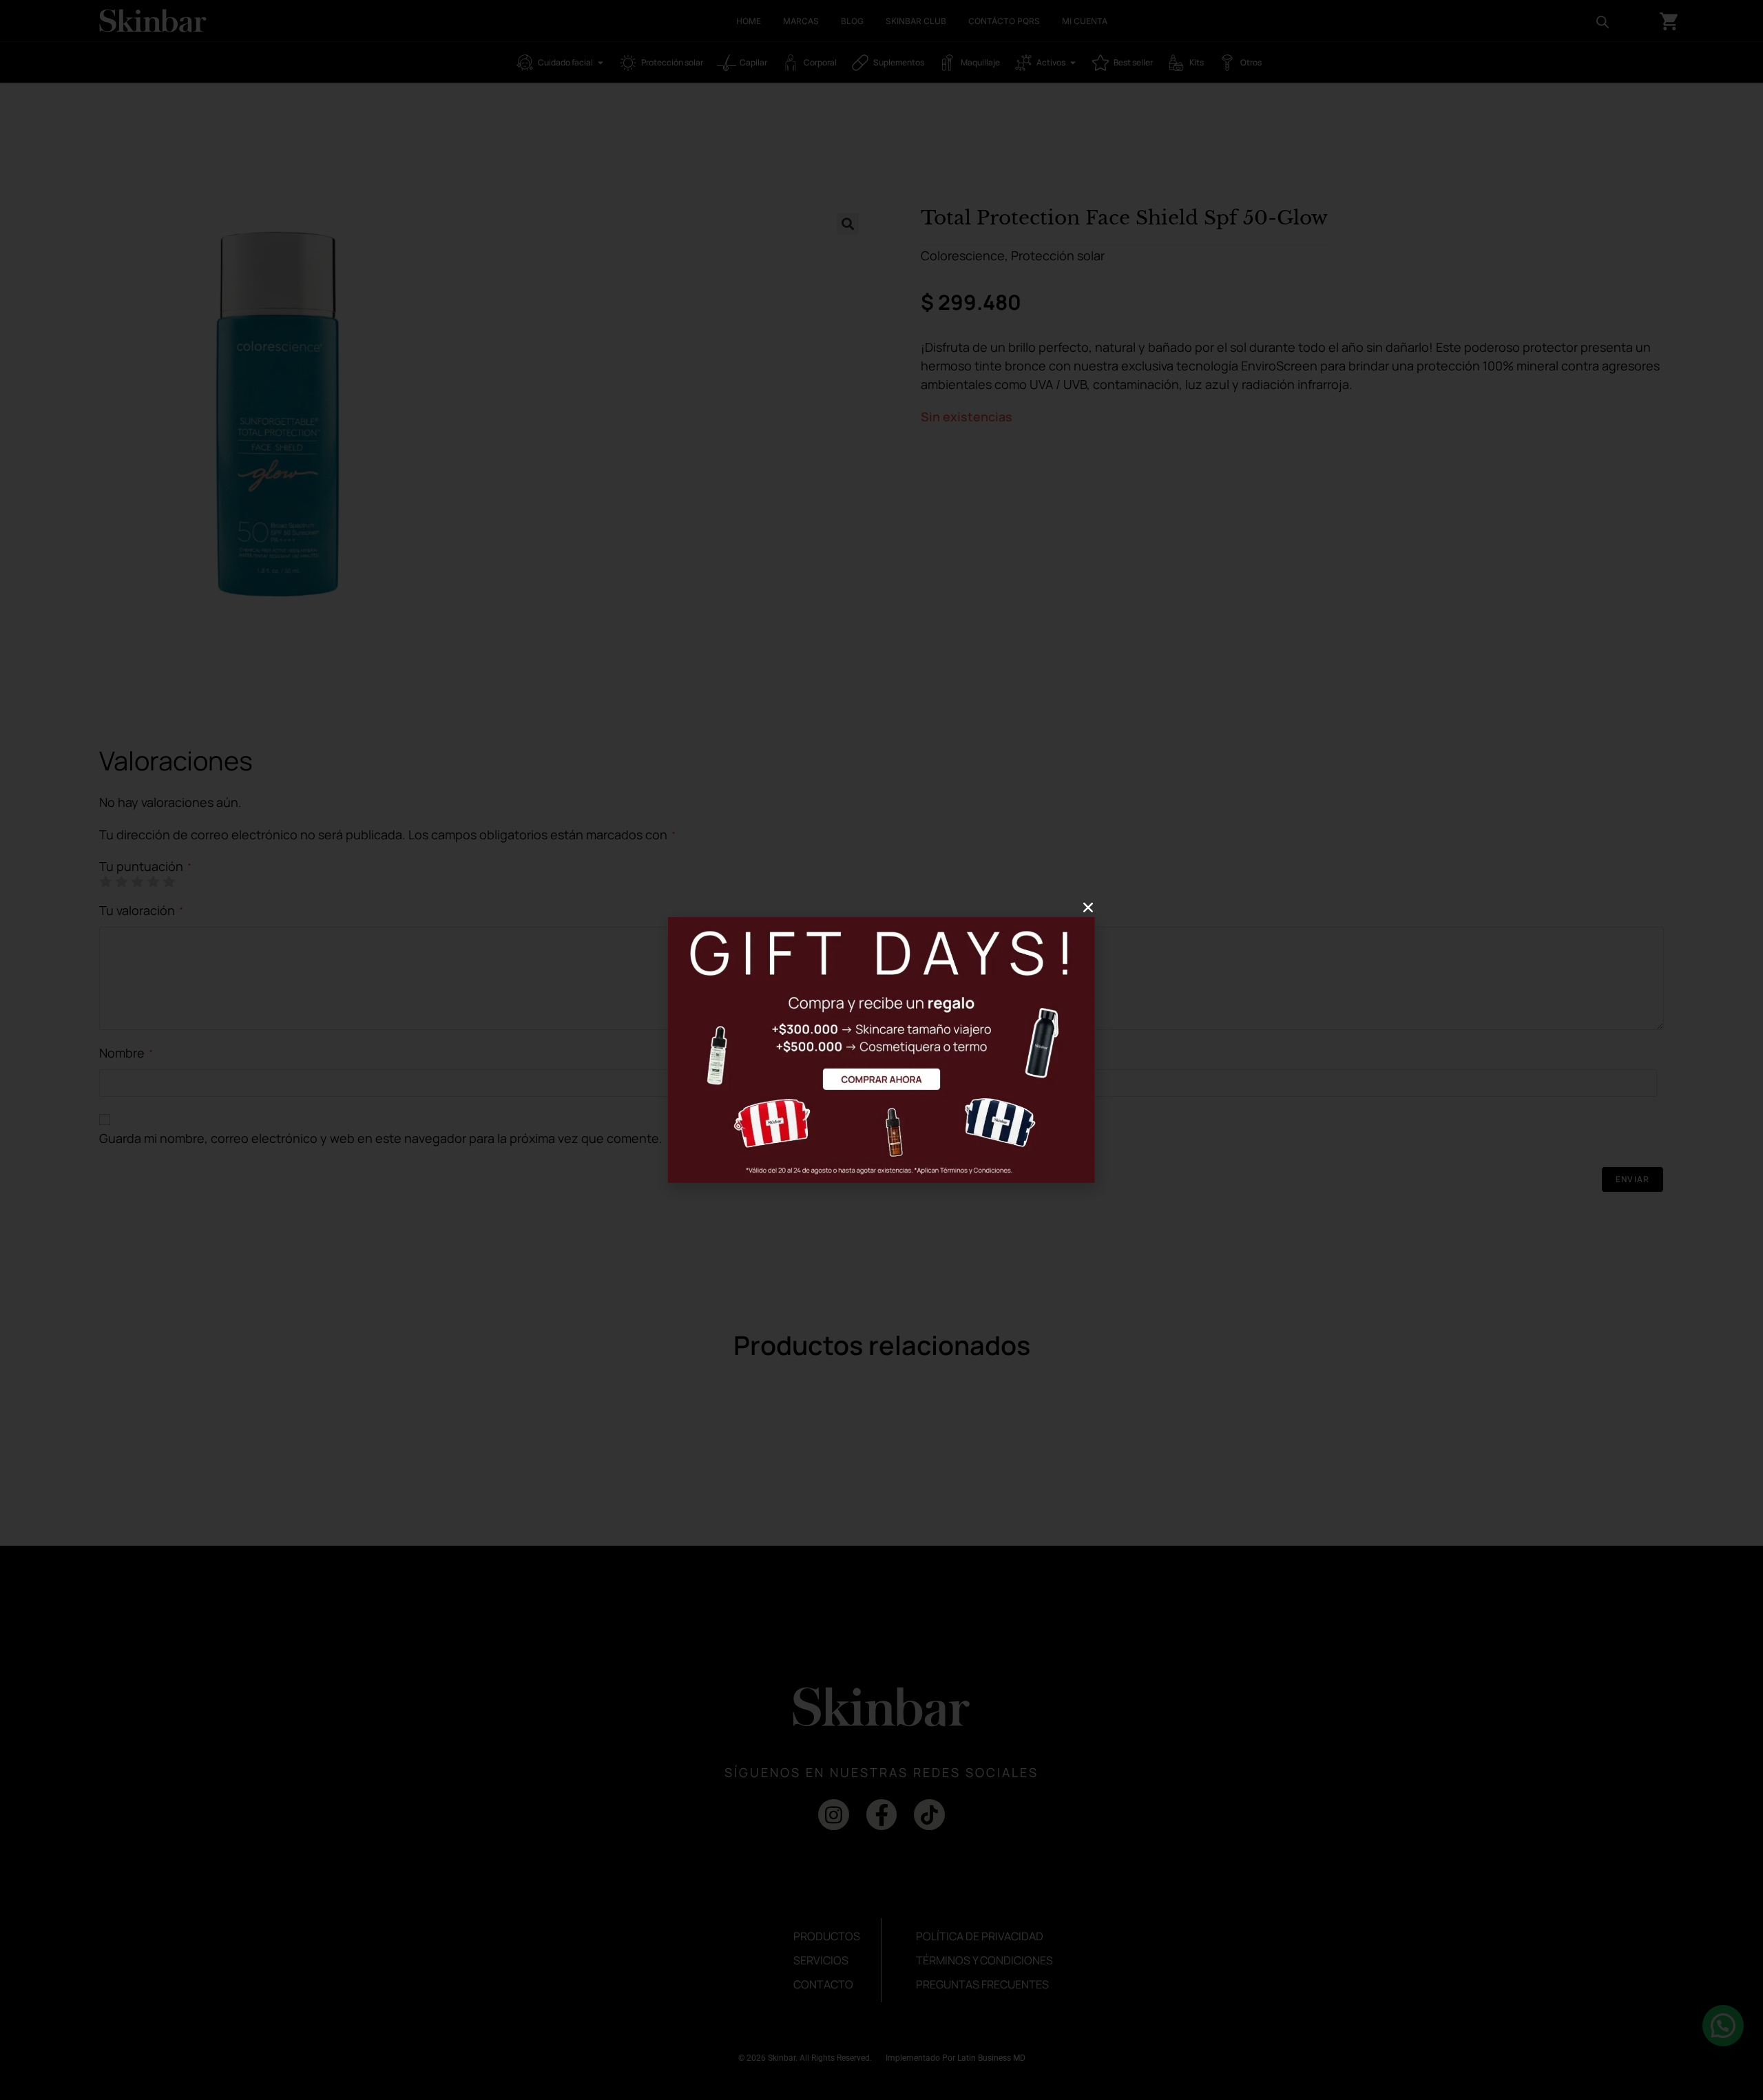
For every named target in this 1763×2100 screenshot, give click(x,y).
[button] (1088, 907)
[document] (881, 1050)
